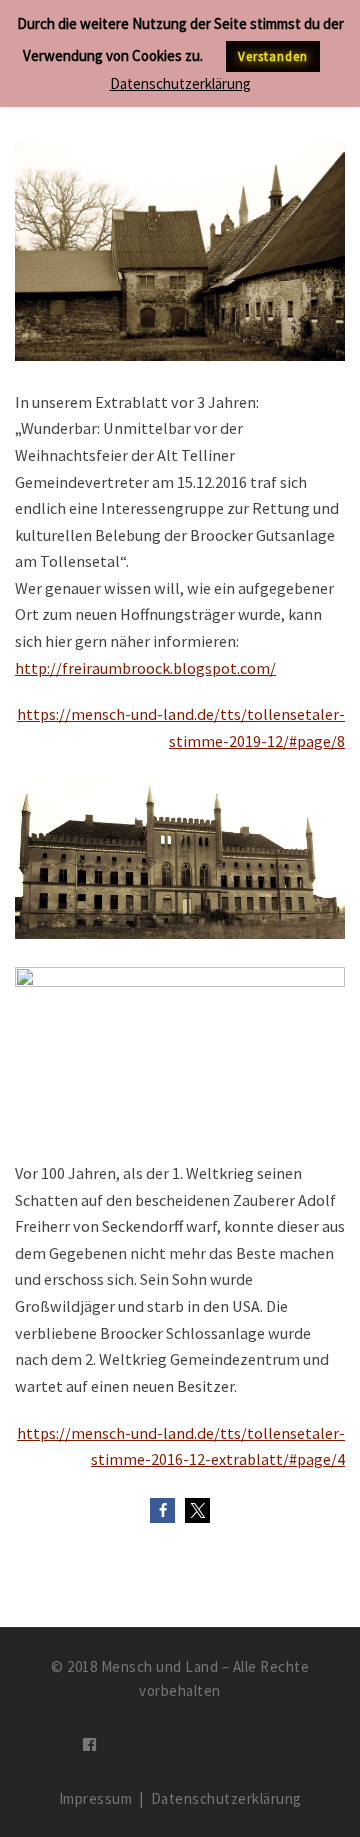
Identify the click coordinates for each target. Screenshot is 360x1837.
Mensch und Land (160, 1666)
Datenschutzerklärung (226, 1798)
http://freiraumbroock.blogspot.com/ (145, 668)
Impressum (96, 1798)
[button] (162, 1510)
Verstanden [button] (273, 56)
